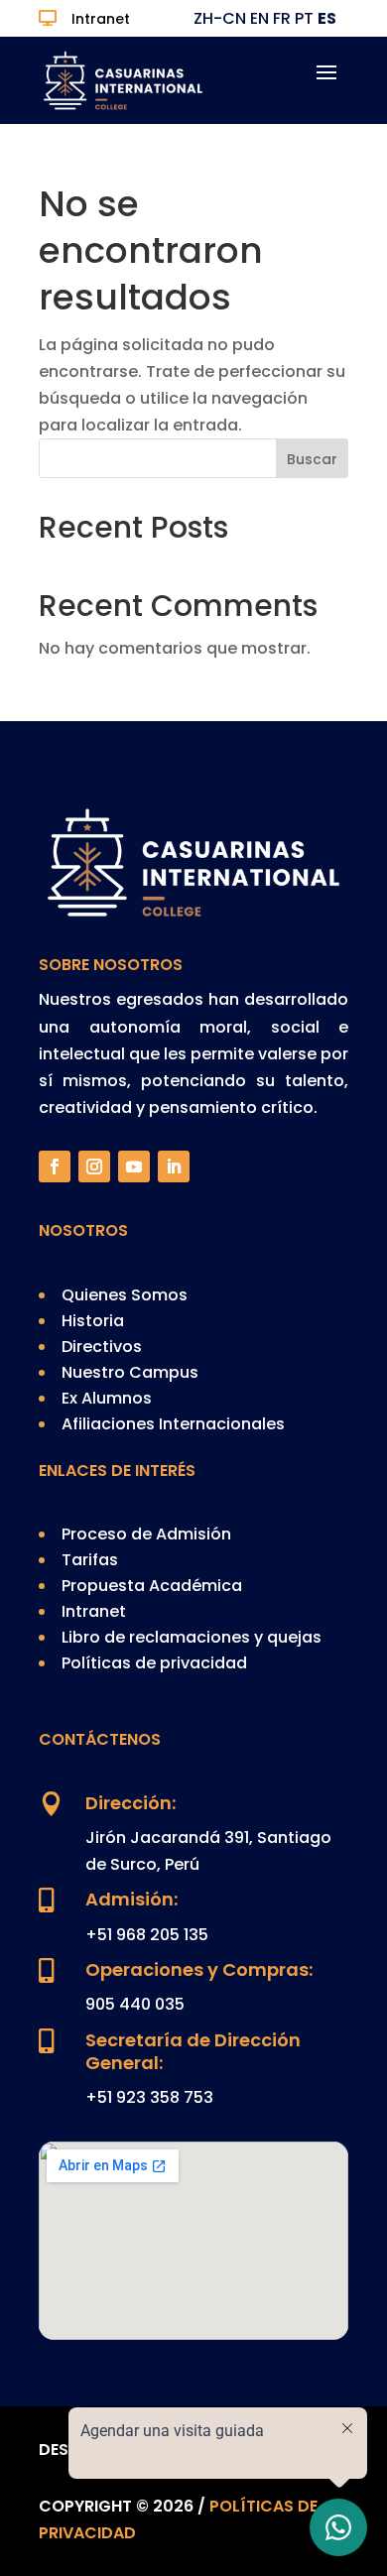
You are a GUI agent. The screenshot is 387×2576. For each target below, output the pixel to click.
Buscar (312, 459)
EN (259, 18)
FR (282, 18)
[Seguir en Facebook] (55, 1166)
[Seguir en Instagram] (94, 1166)
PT (304, 18)
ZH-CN (220, 18)
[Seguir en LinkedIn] (174, 1166)
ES (327, 18)
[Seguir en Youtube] (134, 1166)
